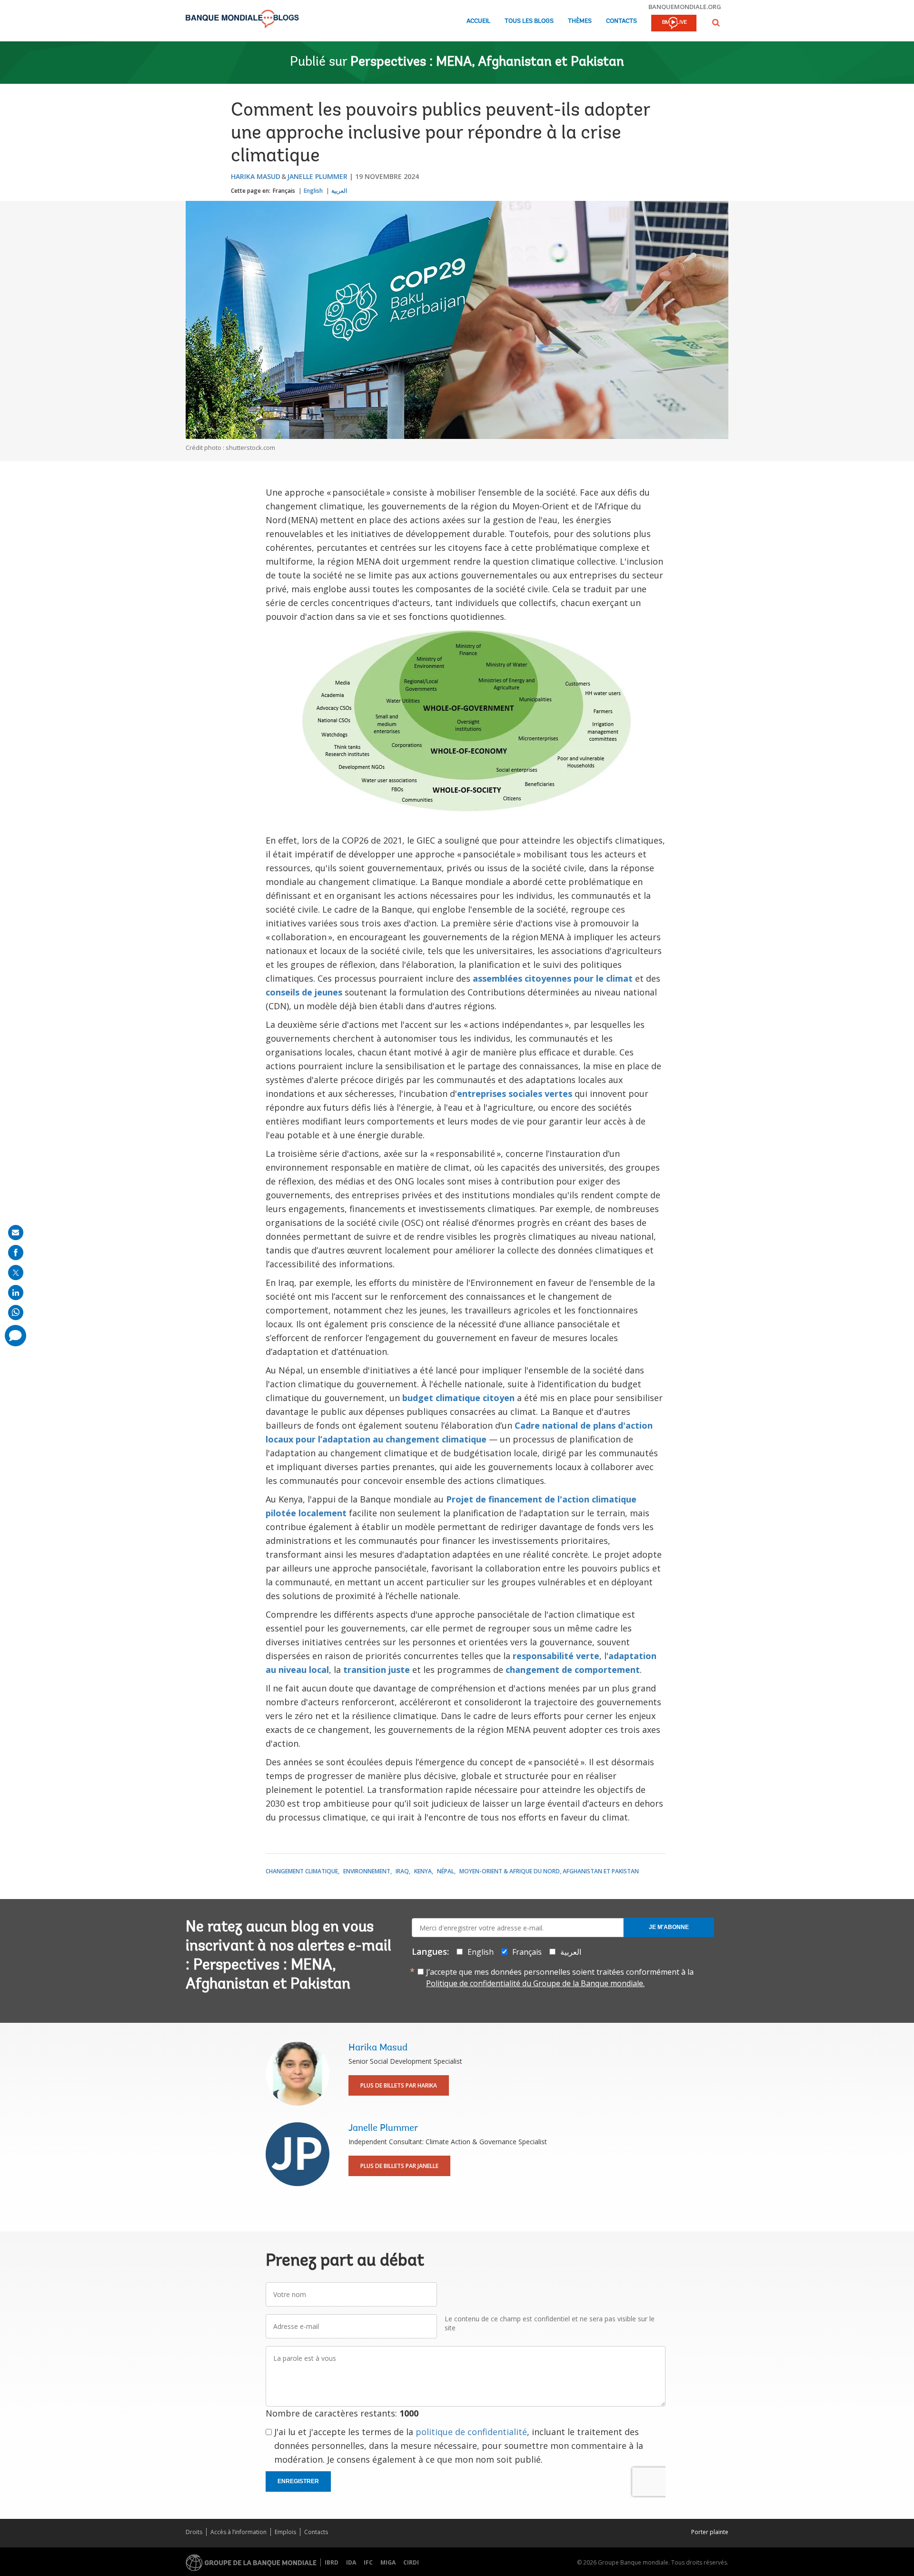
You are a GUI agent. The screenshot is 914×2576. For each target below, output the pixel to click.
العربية (339, 191)
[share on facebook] (16, 1253)
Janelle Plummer (317, 176)
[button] (716, 23)
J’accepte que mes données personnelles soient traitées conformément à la (560, 1978)
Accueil (478, 21)
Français (284, 191)
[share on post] (16, 1273)
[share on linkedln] (16, 1293)
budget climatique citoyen (458, 1398)
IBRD (332, 2562)
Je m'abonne (669, 1927)
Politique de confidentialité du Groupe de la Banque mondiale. (535, 1983)
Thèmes (580, 21)
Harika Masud (256, 176)
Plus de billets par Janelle (399, 2166)
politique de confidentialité (471, 2432)
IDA (351, 2562)
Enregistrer (298, 2481)
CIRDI (411, 2562)
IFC (368, 2562)
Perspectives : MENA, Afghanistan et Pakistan (487, 62)
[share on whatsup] (16, 1313)
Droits (194, 2532)
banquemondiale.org (685, 7)
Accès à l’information (238, 2532)
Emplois (285, 2532)
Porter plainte (710, 2532)
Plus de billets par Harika (399, 2085)
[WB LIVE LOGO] (674, 24)
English (313, 191)
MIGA (388, 2562)
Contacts (621, 21)
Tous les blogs (529, 21)
